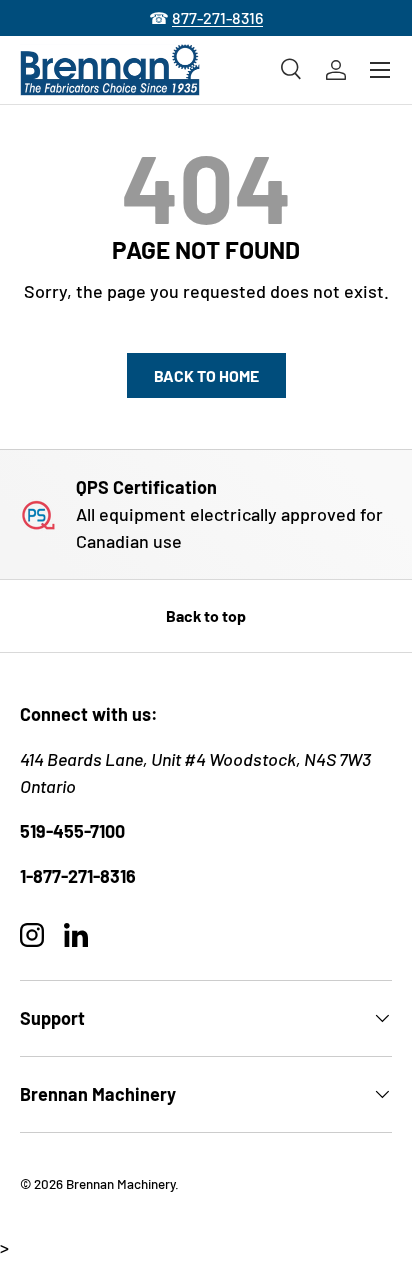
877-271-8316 (217, 17)
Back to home (206, 375)
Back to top (206, 615)
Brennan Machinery (120, 1183)
